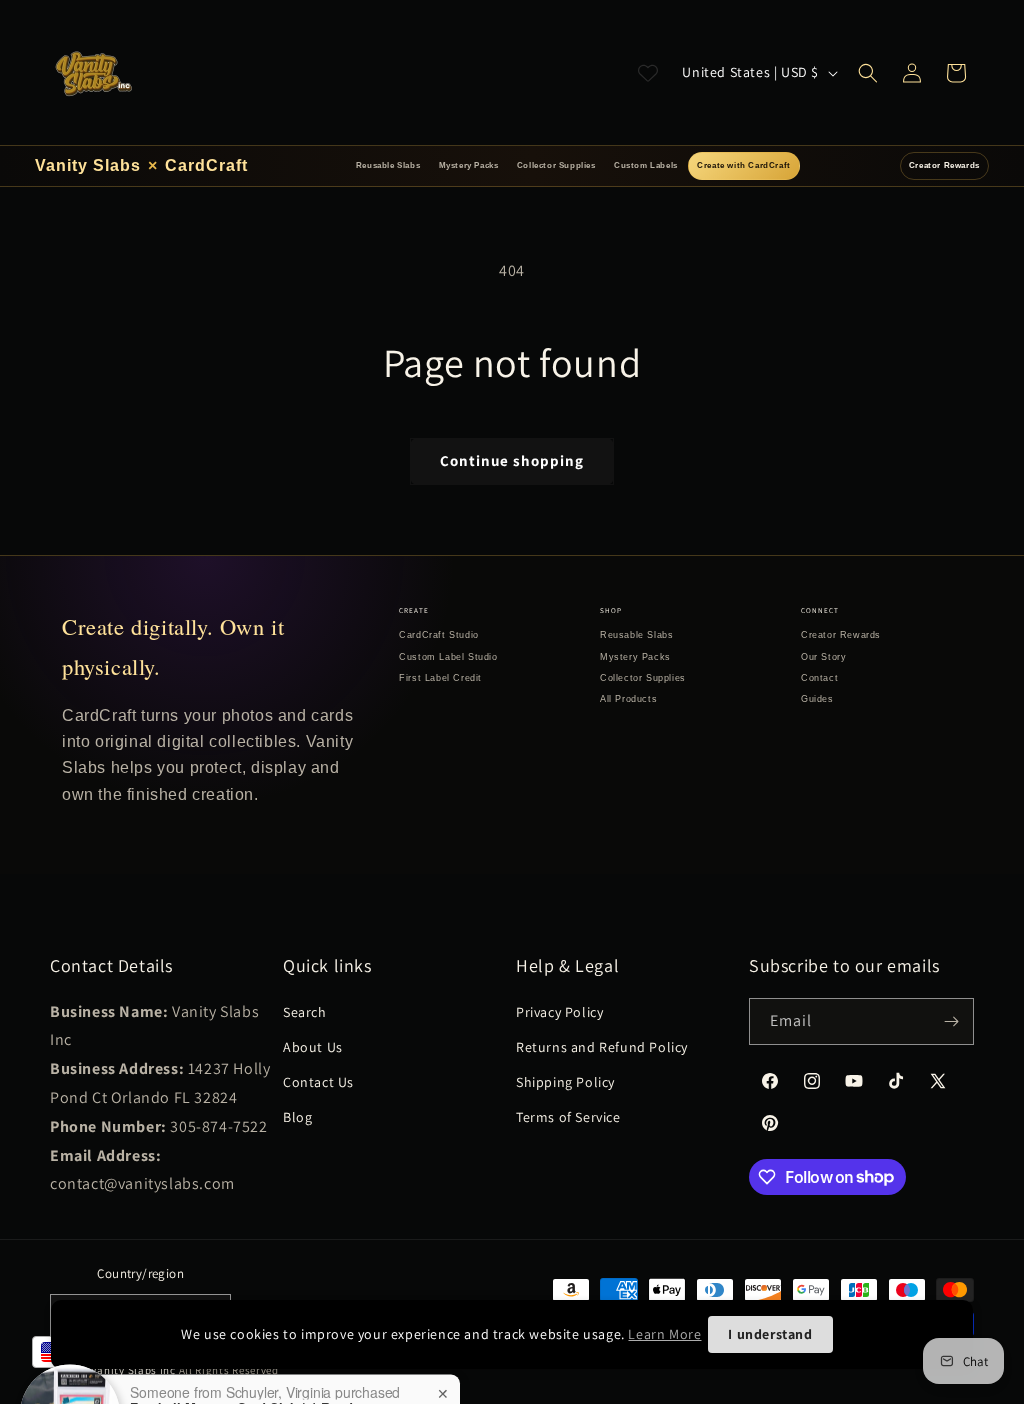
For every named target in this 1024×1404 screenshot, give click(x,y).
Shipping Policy (565, 1082)
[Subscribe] (951, 1021)
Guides (817, 699)
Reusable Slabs (388, 165)
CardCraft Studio (439, 635)
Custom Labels (646, 165)
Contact (819, 678)
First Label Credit (440, 678)
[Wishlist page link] (648, 73)
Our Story (823, 657)
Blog (297, 1117)
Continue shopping (512, 460)
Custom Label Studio (448, 657)
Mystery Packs (469, 165)
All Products (628, 699)
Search (305, 1012)
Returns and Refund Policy (602, 1047)
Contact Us (318, 1082)
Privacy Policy (559, 1012)
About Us (313, 1047)
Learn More (664, 1334)
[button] (868, 73)
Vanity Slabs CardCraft (141, 165)
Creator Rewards (944, 165)
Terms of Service (568, 1117)
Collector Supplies (556, 165)
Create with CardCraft (744, 165)
